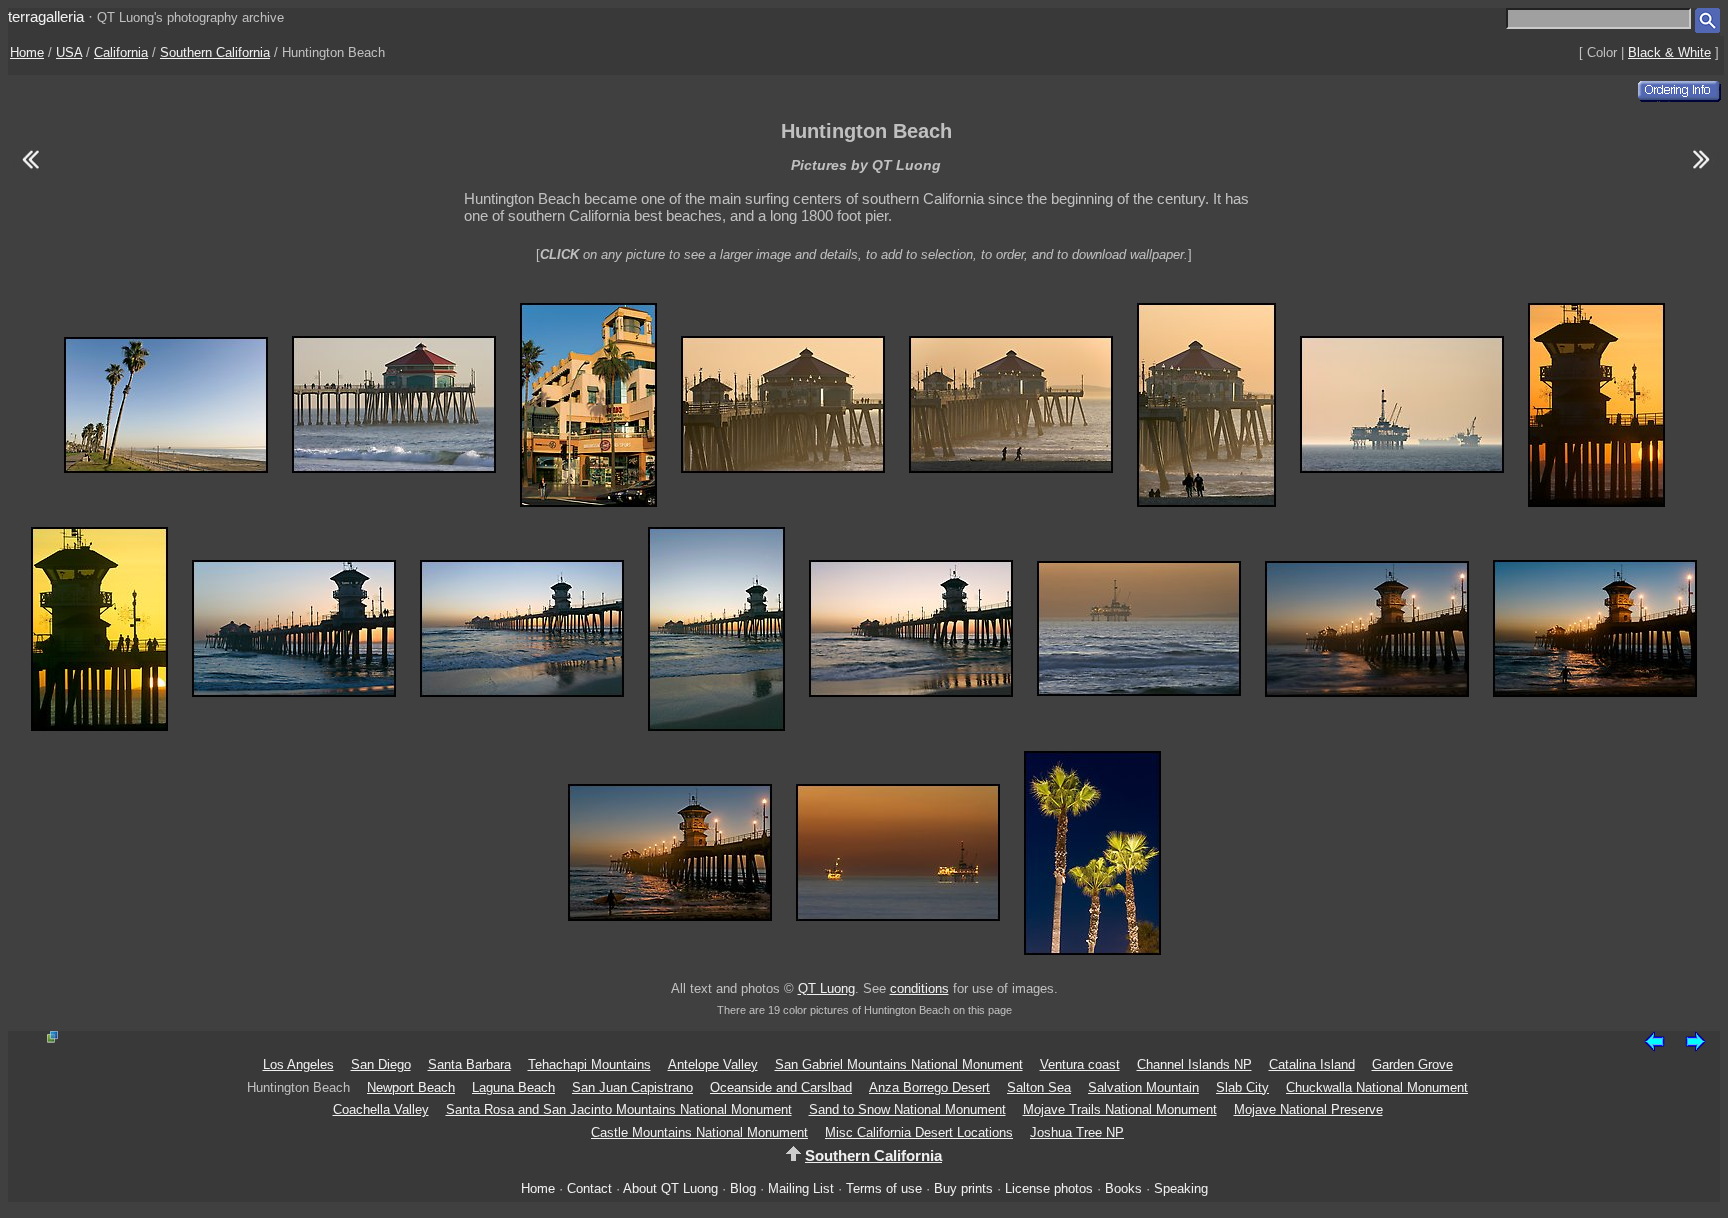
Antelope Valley (713, 1064)
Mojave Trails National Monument (1120, 1109)
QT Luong (826, 988)
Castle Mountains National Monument (699, 1132)
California (121, 52)
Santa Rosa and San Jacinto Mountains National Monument (619, 1109)
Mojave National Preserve (1308, 1109)
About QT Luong (670, 1188)
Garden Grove (1412, 1064)
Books (1123, 1188)
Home (27, 52)
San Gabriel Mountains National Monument (899, 1064)
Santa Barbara (469, 1064)
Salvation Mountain (1143, 1087)
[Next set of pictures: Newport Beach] (1702, 171)
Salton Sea (1039, 1087)
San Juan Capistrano (632, 1087)
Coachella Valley (381, 1109)
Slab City (1242, 1087)
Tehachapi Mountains (589, 1064)
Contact (589, 1188)
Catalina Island (1312, 1064)
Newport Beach (411, 1087)
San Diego (381, 1064)
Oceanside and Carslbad (781, 1087)
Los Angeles (298, 1064)
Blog (743, 1188)
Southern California (215, 52)
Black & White (1669, 52)
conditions (919, 988)
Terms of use (884, 1188)
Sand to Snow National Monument (907, 1109)
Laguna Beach (513, 1087)
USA (69, 52)
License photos (1049, 1188)
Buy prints (963, 1188)
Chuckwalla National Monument (1377, 1087)
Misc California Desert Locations (919, 1132)
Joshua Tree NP (1077, 1132)
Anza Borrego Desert (929, 1087)
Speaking (1181, 1188)
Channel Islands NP (1194, 1064)
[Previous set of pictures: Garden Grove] (30, 171)
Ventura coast (1080, 1064)
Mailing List (801, 1188)
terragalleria (46, 16)
